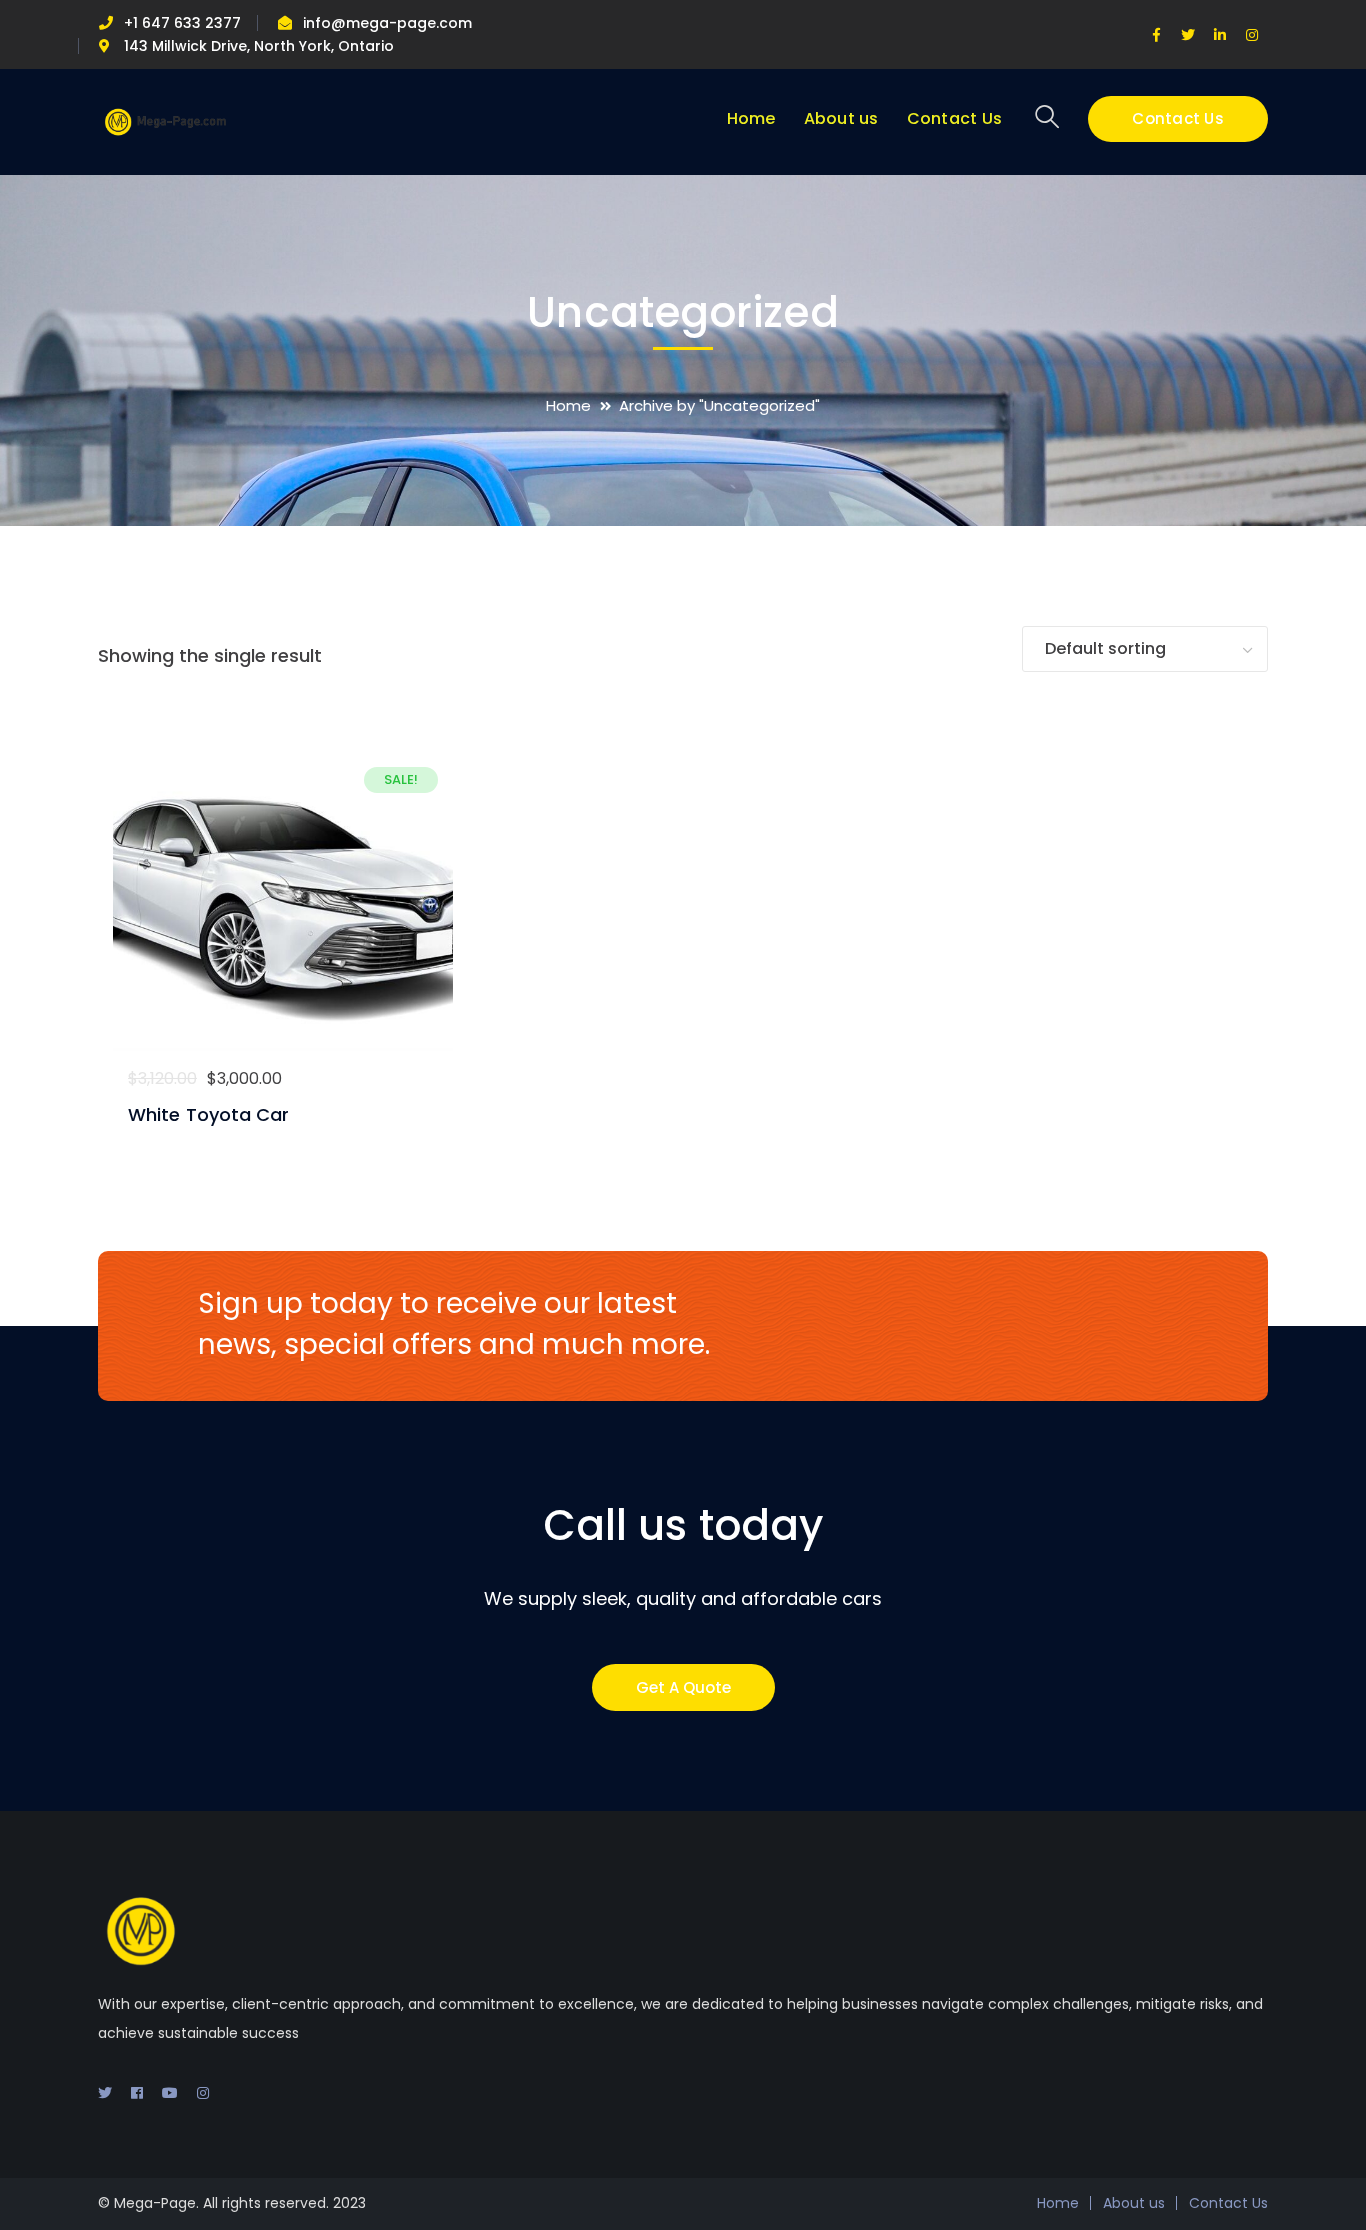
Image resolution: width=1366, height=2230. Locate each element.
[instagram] (203, 2093)
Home (568, 405)
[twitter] (105, 2093)
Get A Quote (683, 1687)
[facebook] (137, 2093)
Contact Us (1178, 118)
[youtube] (170, 2093)
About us (1134, 2203)
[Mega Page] (165, 120)
